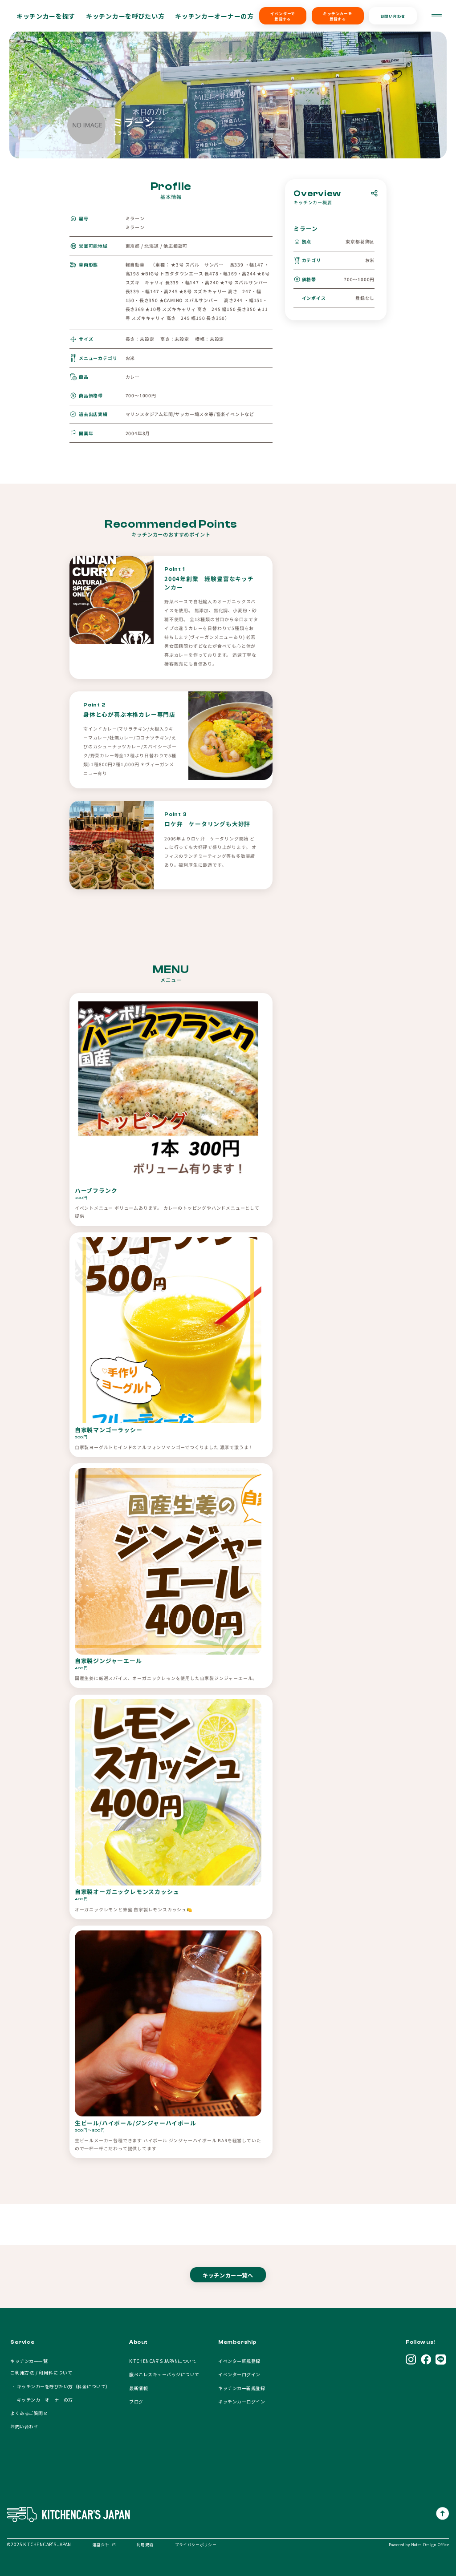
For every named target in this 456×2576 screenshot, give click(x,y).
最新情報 (138, 2388)
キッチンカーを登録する (338, 16)
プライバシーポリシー (196, 2544)
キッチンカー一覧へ (228, 2275)
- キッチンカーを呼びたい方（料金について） (60, 2386)
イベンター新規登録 (239, 2361)
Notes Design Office (430, 2544)
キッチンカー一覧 (29, 2361)
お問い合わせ (393, 16)
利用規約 (145, 2544)
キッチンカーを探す (46, 16)
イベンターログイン (239, 2374)
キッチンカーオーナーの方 (214, 16)
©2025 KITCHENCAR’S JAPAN (39, 2544)
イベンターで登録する (283, 16)
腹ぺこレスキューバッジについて (164, 2374)
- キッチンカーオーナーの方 (41, 2400)
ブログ (136, 2401)
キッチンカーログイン (242, 2401)
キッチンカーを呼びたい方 (125, 16)
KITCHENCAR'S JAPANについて (163, 2361)
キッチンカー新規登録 (242, 2388)
